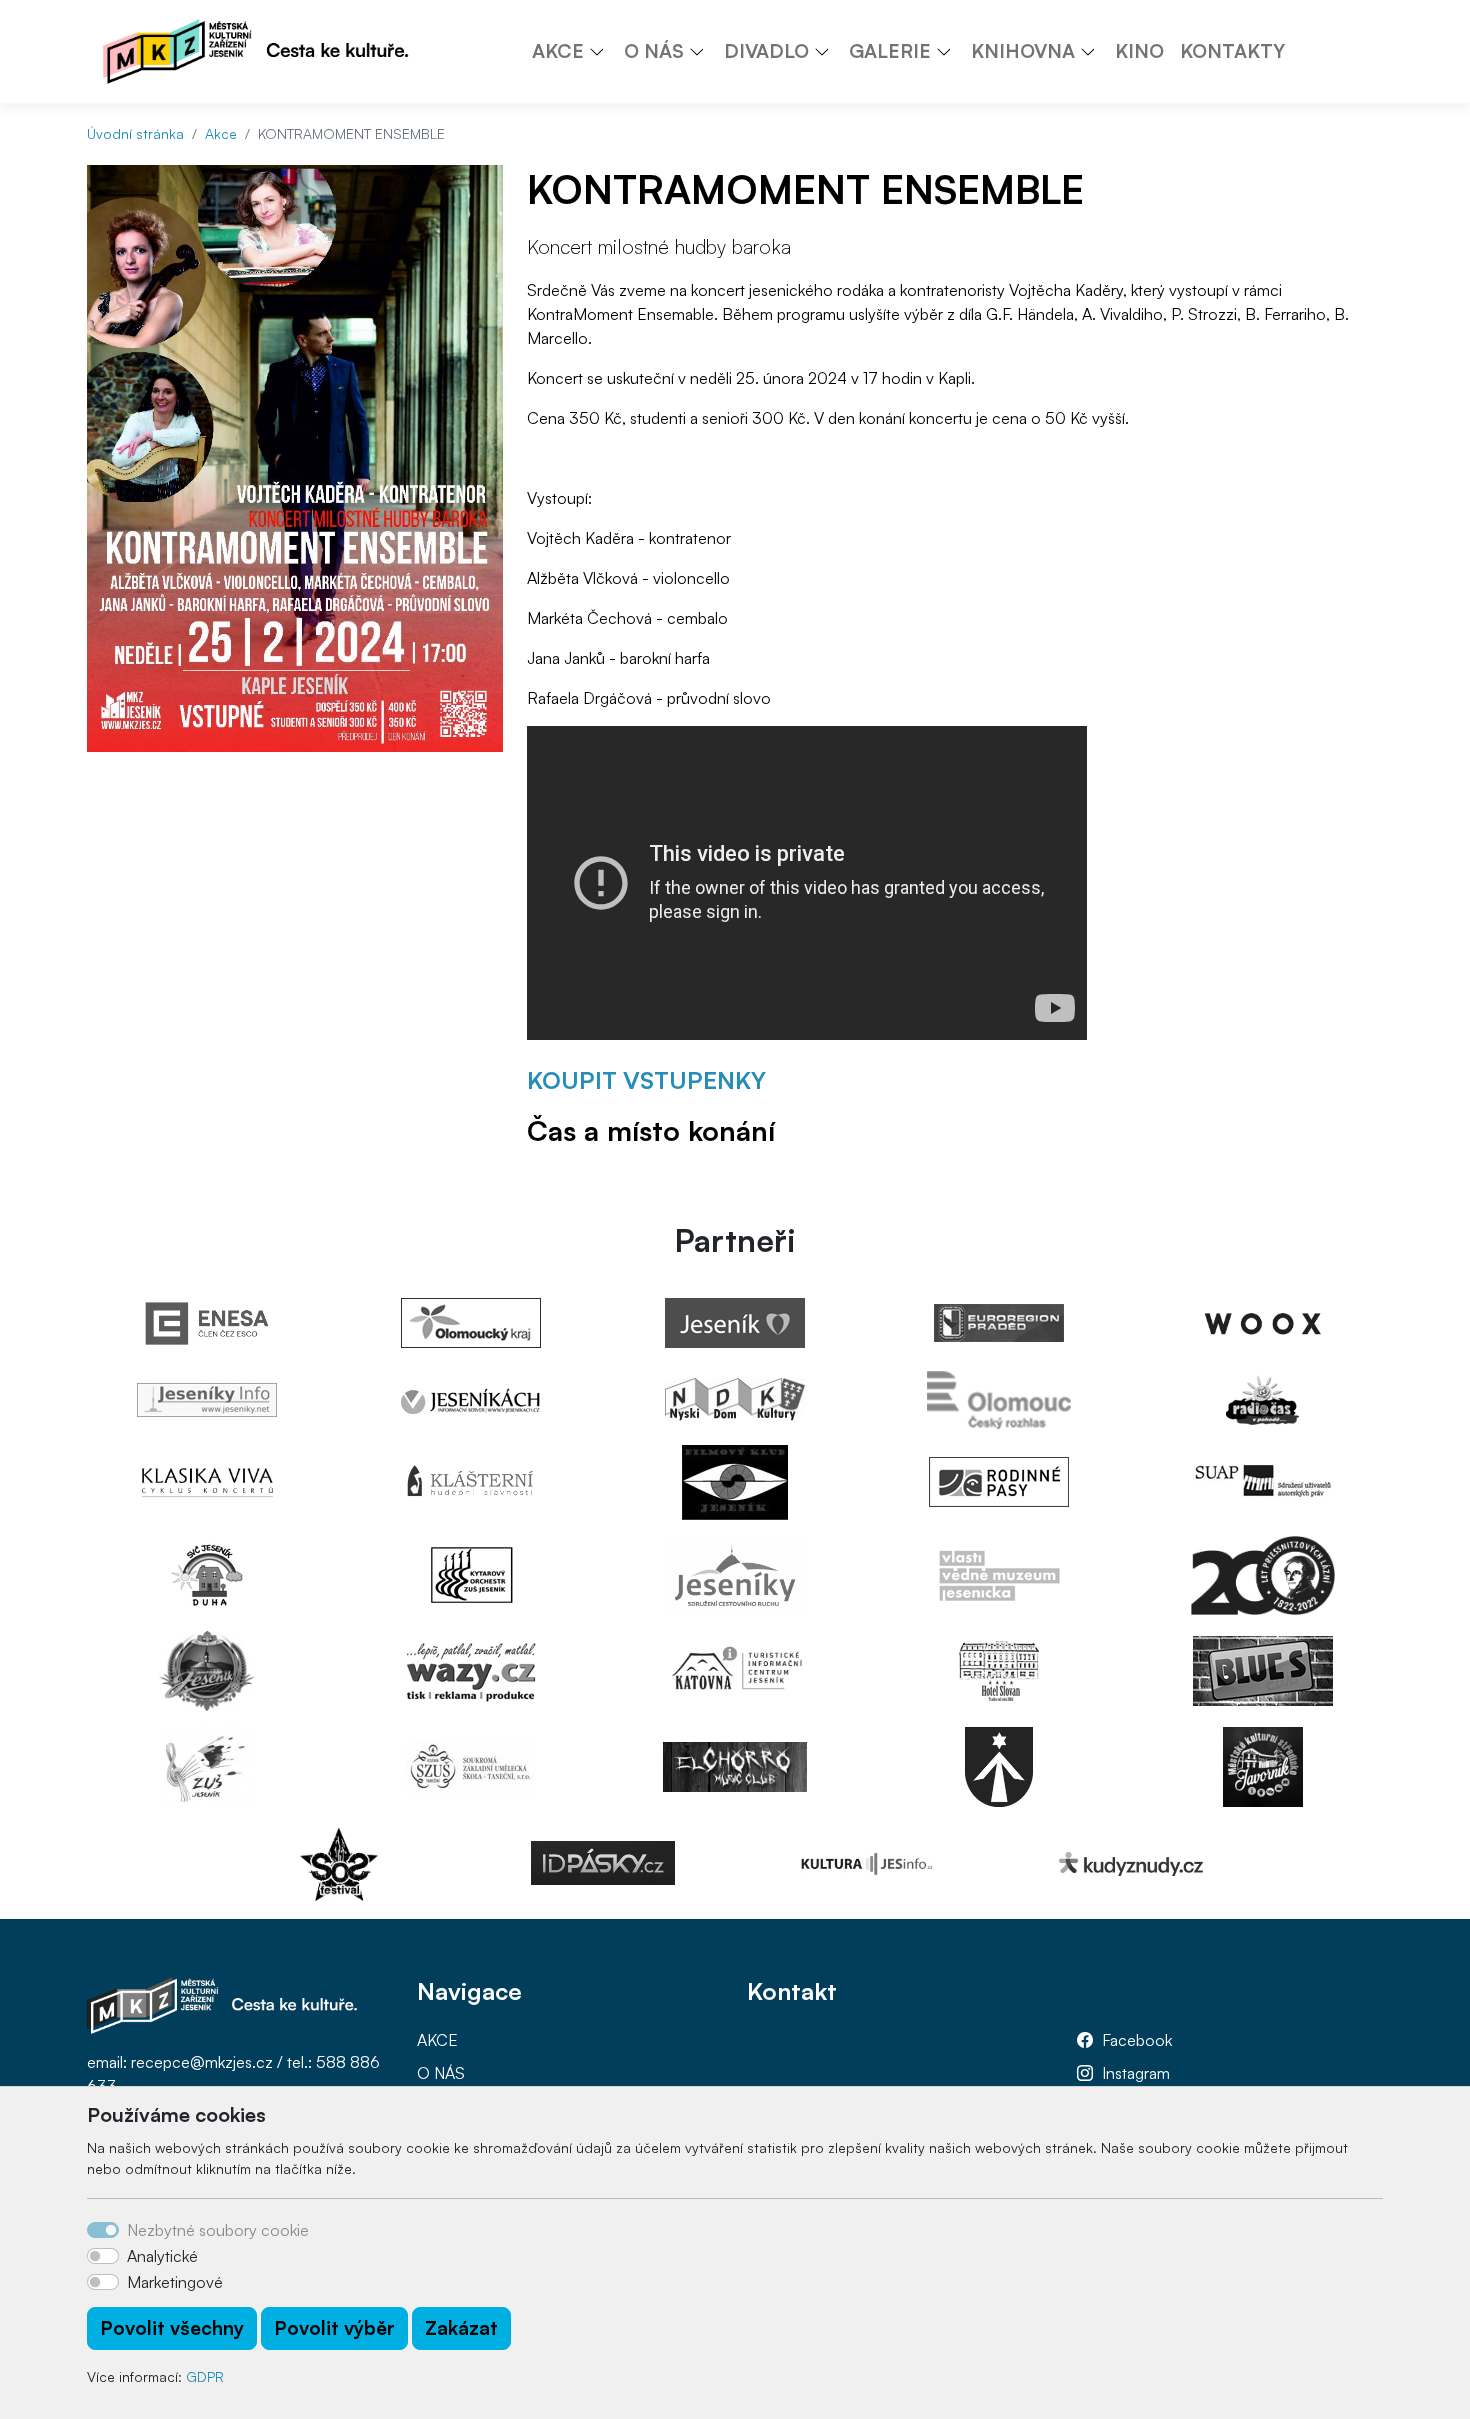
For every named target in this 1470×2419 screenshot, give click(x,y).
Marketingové (175, 2282)
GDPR (205, 2376)
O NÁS (441, 2073)
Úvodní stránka (135, 133)
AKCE (437, 2040)
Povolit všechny (172, 2328)
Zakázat (461, 2328)
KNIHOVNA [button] (1023, 51)
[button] (604, 51)
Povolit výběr (334, 2328)
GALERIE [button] (890, 51)
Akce (221, 133)
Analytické (162, 2256)
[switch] (103, 2256)
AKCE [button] (558, 51)
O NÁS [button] (654, 51)
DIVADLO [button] (766, 51)
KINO (1139, 51)
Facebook (1137, 2040)
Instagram (1136, 2073)
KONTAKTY (1232, 51)
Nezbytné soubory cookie (218, 2230)
